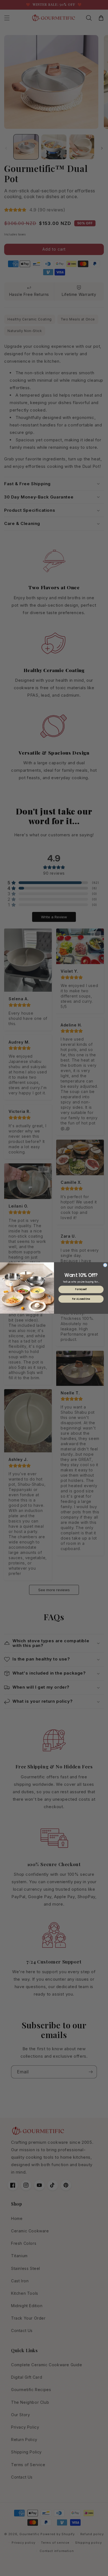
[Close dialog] (105, 1265)
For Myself (81, 1290)
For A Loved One (81, 1299)
